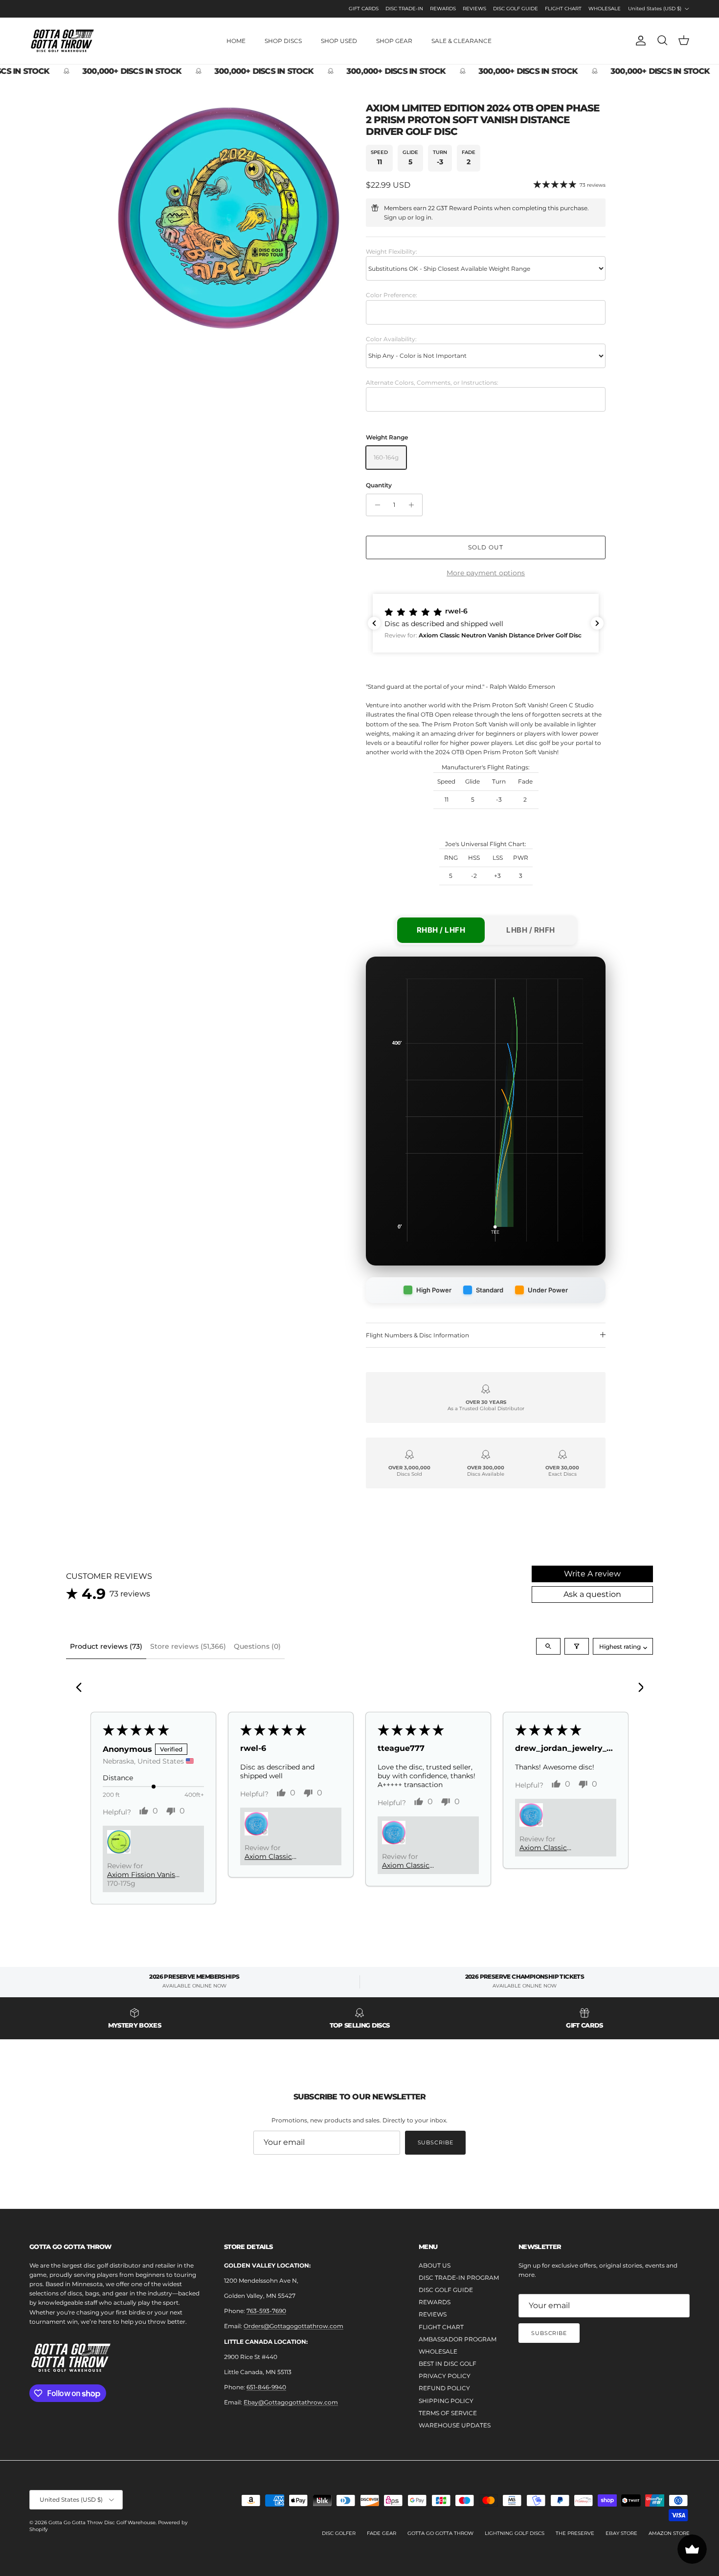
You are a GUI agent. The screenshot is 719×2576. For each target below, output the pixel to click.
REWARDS (443, 9)
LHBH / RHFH (531, 930)
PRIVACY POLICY (445, 2376)
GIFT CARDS (364, 9)
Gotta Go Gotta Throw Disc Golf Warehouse (102, 2522)
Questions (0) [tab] (257, 1646)
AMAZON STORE (669, 2533)
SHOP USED (339, 41)
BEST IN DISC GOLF (448, 2364)
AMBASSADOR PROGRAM (458, 2339)
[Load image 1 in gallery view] (229, 218)
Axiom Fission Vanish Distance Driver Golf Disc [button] (143, 1875)
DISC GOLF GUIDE (516, 9)
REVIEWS (474, 9)
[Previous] (82, 1688)
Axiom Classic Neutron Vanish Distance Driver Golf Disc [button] (280, 1856)
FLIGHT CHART (563, 9)
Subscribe (436, 2142)
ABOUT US (435, 2265)
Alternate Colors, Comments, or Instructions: (432, 382)
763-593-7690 (266, 2311)
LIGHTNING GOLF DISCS (515, 2533)
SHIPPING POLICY (446, 2401)
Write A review (592, 1574)
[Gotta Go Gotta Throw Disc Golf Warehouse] (62, 41)
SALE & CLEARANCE (461, 41)
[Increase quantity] (414, 505)
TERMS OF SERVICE (448, 2413)
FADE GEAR (382, 2533)
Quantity (379, 485)
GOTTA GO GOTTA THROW (440, 2533)
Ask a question (592, 1594)
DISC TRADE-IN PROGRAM (459, 2278)
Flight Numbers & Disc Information (417, 1335)
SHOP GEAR (394, 41)
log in (423, 217)
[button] (486, 623)
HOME (236, 41)
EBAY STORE (621, 2533)
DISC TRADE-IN (404, 9)
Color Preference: (392, 295)
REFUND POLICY (444, 2388)
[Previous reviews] (374, 623)
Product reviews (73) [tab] (106, 1646)
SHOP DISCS (283, 41)
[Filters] (577, 1646)
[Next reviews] (597, 623)
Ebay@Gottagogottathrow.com (291, 2402)
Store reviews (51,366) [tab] (188, 1646)
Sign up (395, 217)
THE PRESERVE (575, 2533)
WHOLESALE (605, 9)
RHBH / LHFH (441, 930)
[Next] (637, 1688)
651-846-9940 (266, 2387)
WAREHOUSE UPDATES (455, 2425)
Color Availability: (391, 339)
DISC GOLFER (339, 2533)
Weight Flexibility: (392, 251)
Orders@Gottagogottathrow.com (293, 2326)
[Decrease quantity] (375, 505)
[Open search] (548, 1646)
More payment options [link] (486, 573)
